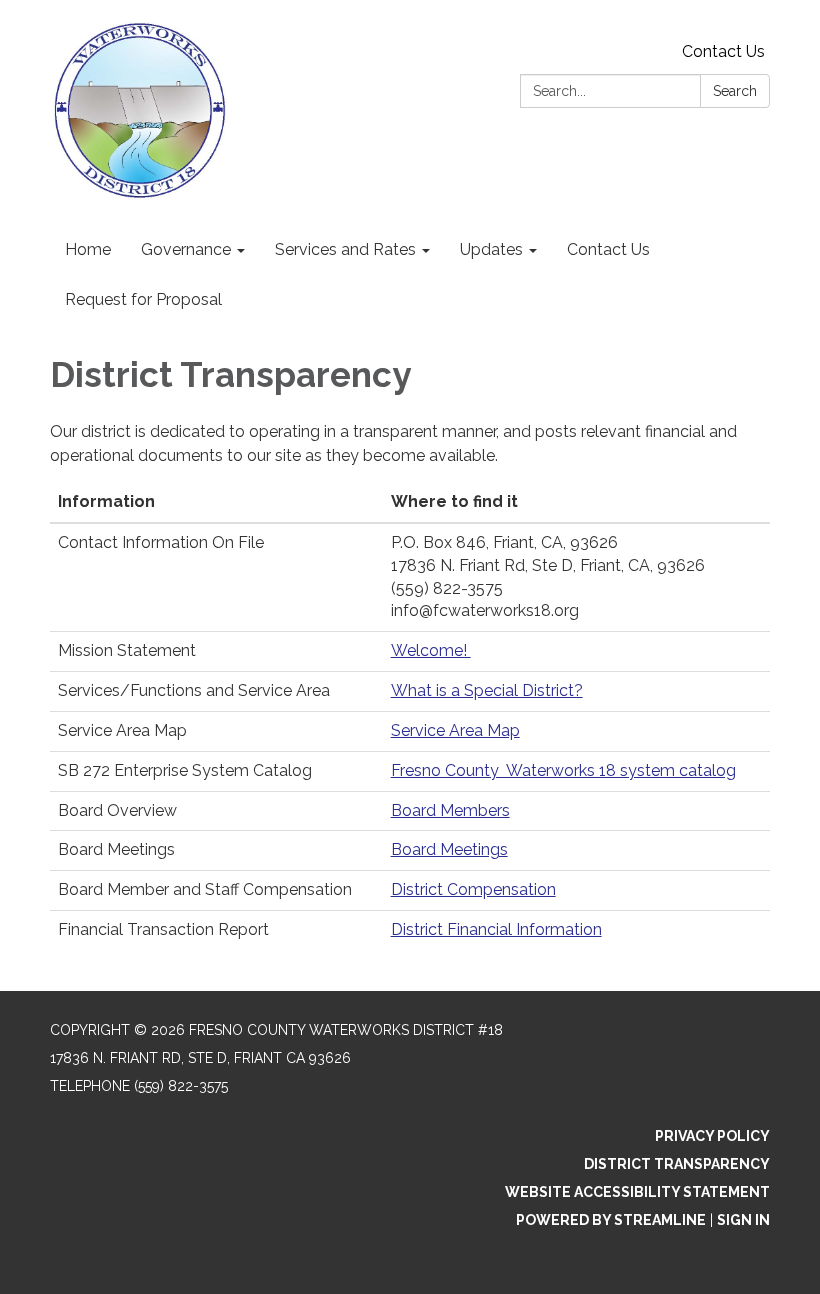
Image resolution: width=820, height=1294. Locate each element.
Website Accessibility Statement (637, 1192)
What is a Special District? (487, 690)
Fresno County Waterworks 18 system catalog (563, 770)
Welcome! (431, 650)
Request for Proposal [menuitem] (143, 299)
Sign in (743, 1220)
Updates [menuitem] (491, 249)
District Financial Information (496, 929)
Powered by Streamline (611, 1220)
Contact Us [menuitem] (608, 249)
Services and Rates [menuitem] (345, 249)
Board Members (450, 810)
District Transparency (677, 1164)
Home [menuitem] (88, 249)
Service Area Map (455, 730)
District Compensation (473, 889)
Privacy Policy (712, 1136)
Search (735, 91)
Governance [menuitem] (186, 249)
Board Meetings (449, 849)
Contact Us (723, 51)
